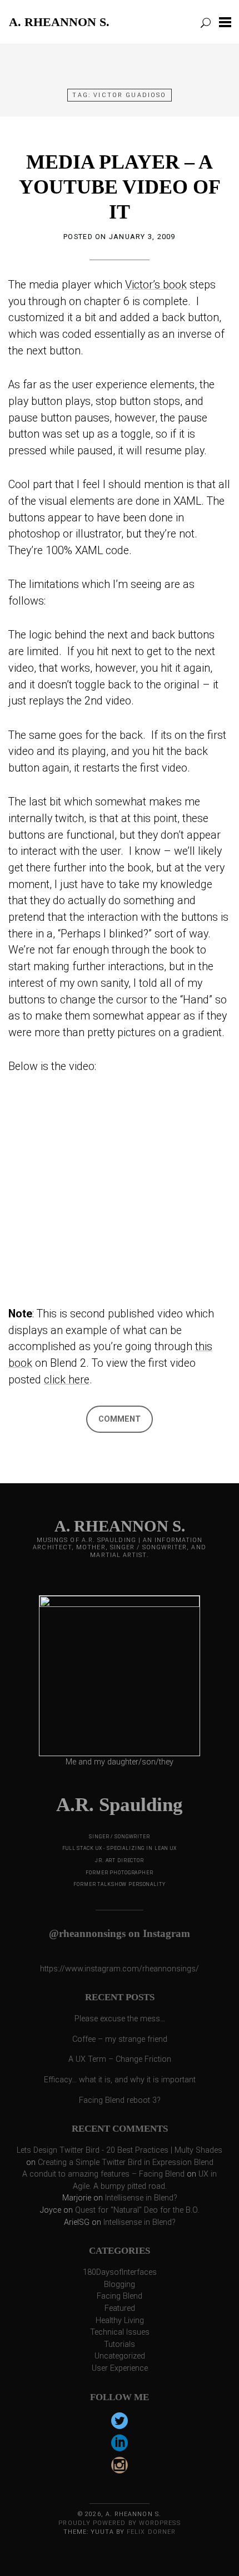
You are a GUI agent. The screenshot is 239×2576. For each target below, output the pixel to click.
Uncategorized (120, 2356)
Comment (120, 1419)
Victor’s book (156, 285)
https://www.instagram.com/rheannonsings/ (120, 1969)
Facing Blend (120, 2296)
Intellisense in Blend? (141, 2198)
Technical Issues (120, 2332)
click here (67, 1380)
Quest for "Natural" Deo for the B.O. (137, 2210)
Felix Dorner (151, 2532)
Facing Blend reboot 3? (120, 2100)
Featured (120, 2308)
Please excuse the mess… (120, 2019)
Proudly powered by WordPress (119, 2523)
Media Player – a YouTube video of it (120, 187)
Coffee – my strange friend (120, 2039)
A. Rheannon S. (59, 22)
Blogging (120, 2285)
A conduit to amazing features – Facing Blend (103, 2174)
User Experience (120, 2368)
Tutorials (120, 2344)
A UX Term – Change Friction (120, 2059)
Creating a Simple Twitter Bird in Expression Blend (126, 2162)
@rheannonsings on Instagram (120, 1933)
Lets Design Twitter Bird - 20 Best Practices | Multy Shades (120, 2150)
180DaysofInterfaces (120, 2272)
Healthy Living (120, 2321)
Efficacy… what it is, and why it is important (120, 2080)
